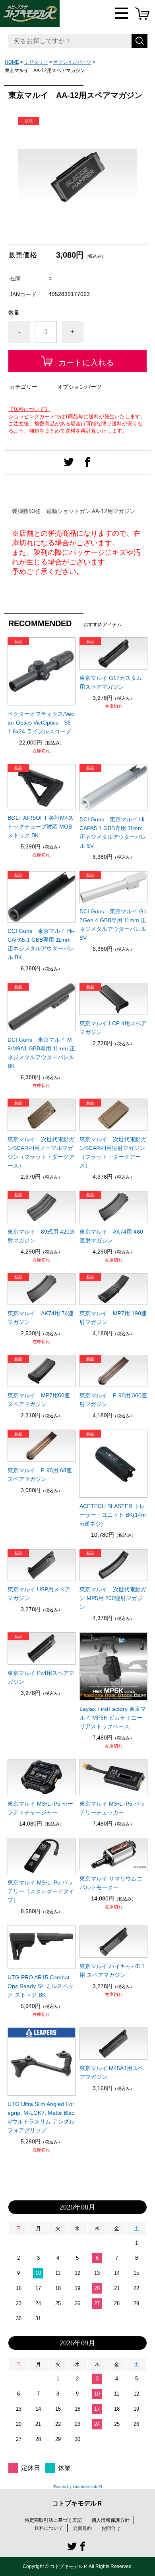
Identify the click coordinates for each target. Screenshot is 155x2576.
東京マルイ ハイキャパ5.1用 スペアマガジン (112, 1971)
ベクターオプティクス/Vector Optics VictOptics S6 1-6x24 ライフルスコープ (41, 723)
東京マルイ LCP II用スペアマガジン (113, 1028)
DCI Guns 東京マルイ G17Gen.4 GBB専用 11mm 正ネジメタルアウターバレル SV (113, 925)
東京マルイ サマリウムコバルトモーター (111, 1883)
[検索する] (139, 41)
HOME (12, 62)
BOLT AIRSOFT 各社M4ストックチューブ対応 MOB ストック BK (41, 827)
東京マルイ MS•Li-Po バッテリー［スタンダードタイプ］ (41, 1891)
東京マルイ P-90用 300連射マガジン (113, 1400)
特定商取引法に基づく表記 (53, 2520)
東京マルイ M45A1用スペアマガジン (111, 2073)
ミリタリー (36, 62)
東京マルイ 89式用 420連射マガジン (41, 1236)
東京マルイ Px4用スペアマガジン (41, 1677)
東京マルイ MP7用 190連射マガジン (113, 1318)
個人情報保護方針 (110, 2520)
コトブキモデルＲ (77, 2503)
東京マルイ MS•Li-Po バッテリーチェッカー (112, 1808)
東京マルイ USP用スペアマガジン (39, 1594)
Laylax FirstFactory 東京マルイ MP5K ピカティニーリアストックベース (113, 1718)
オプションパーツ (72, 62)
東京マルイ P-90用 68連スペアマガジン (40, 1475)
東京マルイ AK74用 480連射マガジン (111, 1236)
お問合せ (111, 2528)
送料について (49, 2528)
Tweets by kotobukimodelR (78, 2487)
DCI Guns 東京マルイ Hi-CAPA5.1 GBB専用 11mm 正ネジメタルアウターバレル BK (41, 944)
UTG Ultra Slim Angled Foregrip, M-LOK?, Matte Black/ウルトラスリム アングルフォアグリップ (41, 2117)
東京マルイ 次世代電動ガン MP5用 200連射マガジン (113, 1598)
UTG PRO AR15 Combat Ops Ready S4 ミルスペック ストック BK (41, 1986)
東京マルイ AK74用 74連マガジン (41, 1318)
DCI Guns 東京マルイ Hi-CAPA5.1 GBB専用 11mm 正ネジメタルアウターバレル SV (113, 833)
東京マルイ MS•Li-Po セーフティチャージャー (40, 1808)
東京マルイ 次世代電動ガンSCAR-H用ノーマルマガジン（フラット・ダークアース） (41, 1152)
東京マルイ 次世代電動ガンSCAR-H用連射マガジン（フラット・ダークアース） (113, 1152)
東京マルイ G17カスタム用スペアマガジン (111, 682)
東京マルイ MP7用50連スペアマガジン (39, 1400)
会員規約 (82, 2528)
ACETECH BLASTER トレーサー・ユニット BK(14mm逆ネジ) (113, 1515)
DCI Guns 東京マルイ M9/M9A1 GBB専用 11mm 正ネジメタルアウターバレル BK (41, 1053)
